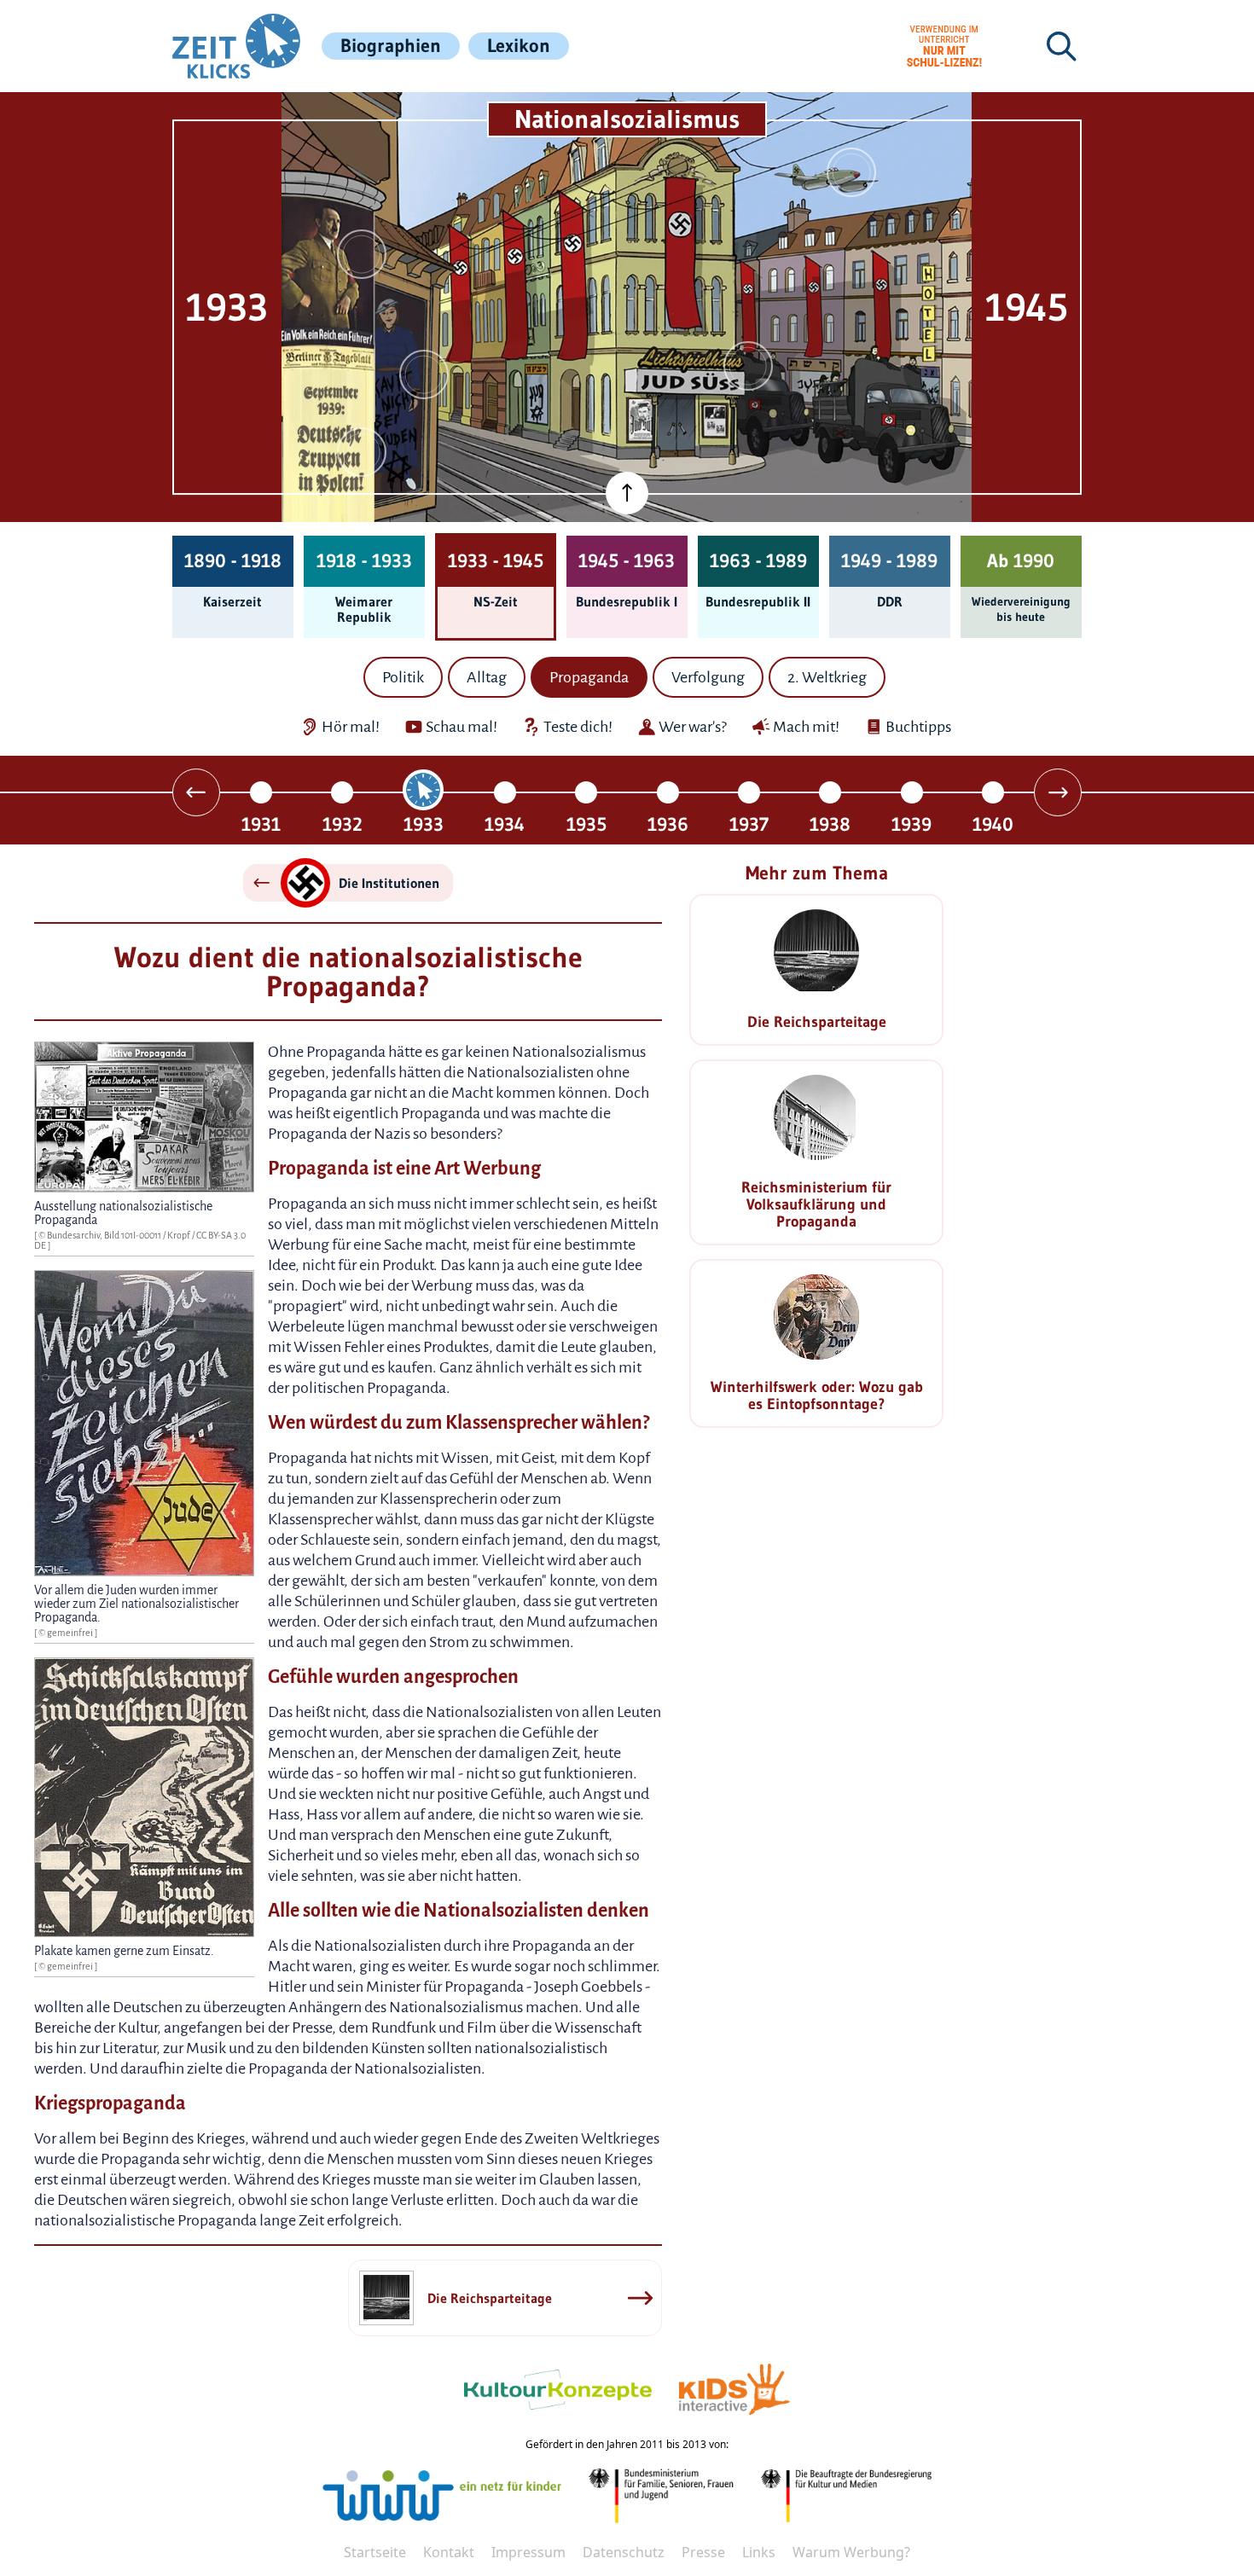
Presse (703, 2552)
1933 (424, 824)
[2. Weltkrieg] (424, 374)
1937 (749, 824)
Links (759, 2552)
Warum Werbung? (851, 2552)
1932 (343, 824)
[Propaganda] (362, 452)
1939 (911, 824)
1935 (586, 824)
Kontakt (449, 2552)
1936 (668, 824)
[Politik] (362, 254)
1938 (830, 824)
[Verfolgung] (851, 172)
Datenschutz (624, 2552)
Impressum (528, 2552)
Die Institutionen (389, 883)
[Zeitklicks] (236, 46)
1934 (505, 824)
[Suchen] (1061, 46)
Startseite (375, 2552)
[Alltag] (748, 366)
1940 (993, 824)
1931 (261, 824)
